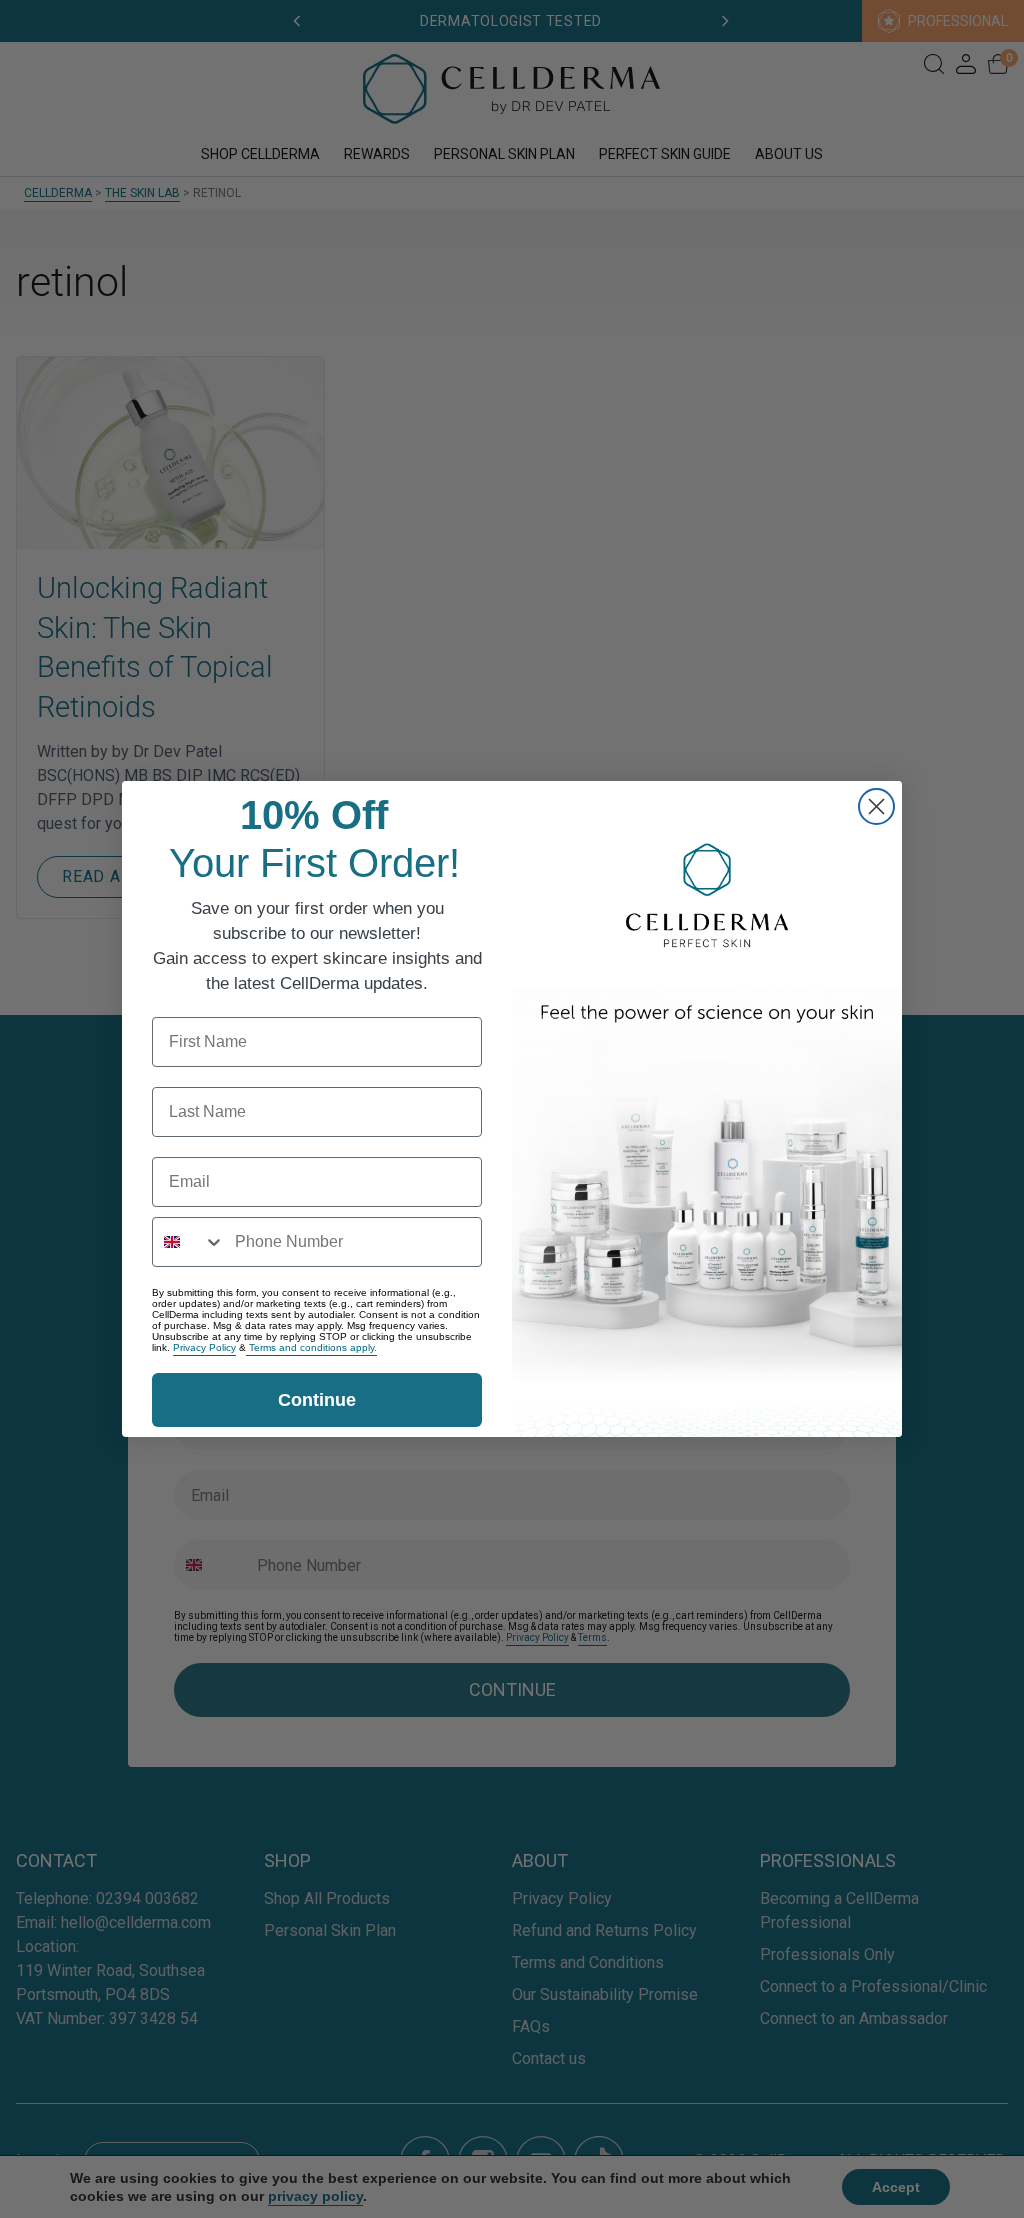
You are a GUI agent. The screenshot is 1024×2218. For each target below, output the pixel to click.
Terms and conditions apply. (311, 1347)
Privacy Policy (204, 1347)
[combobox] (189, 1242)
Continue (317, 1400)
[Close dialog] (876, 806)
